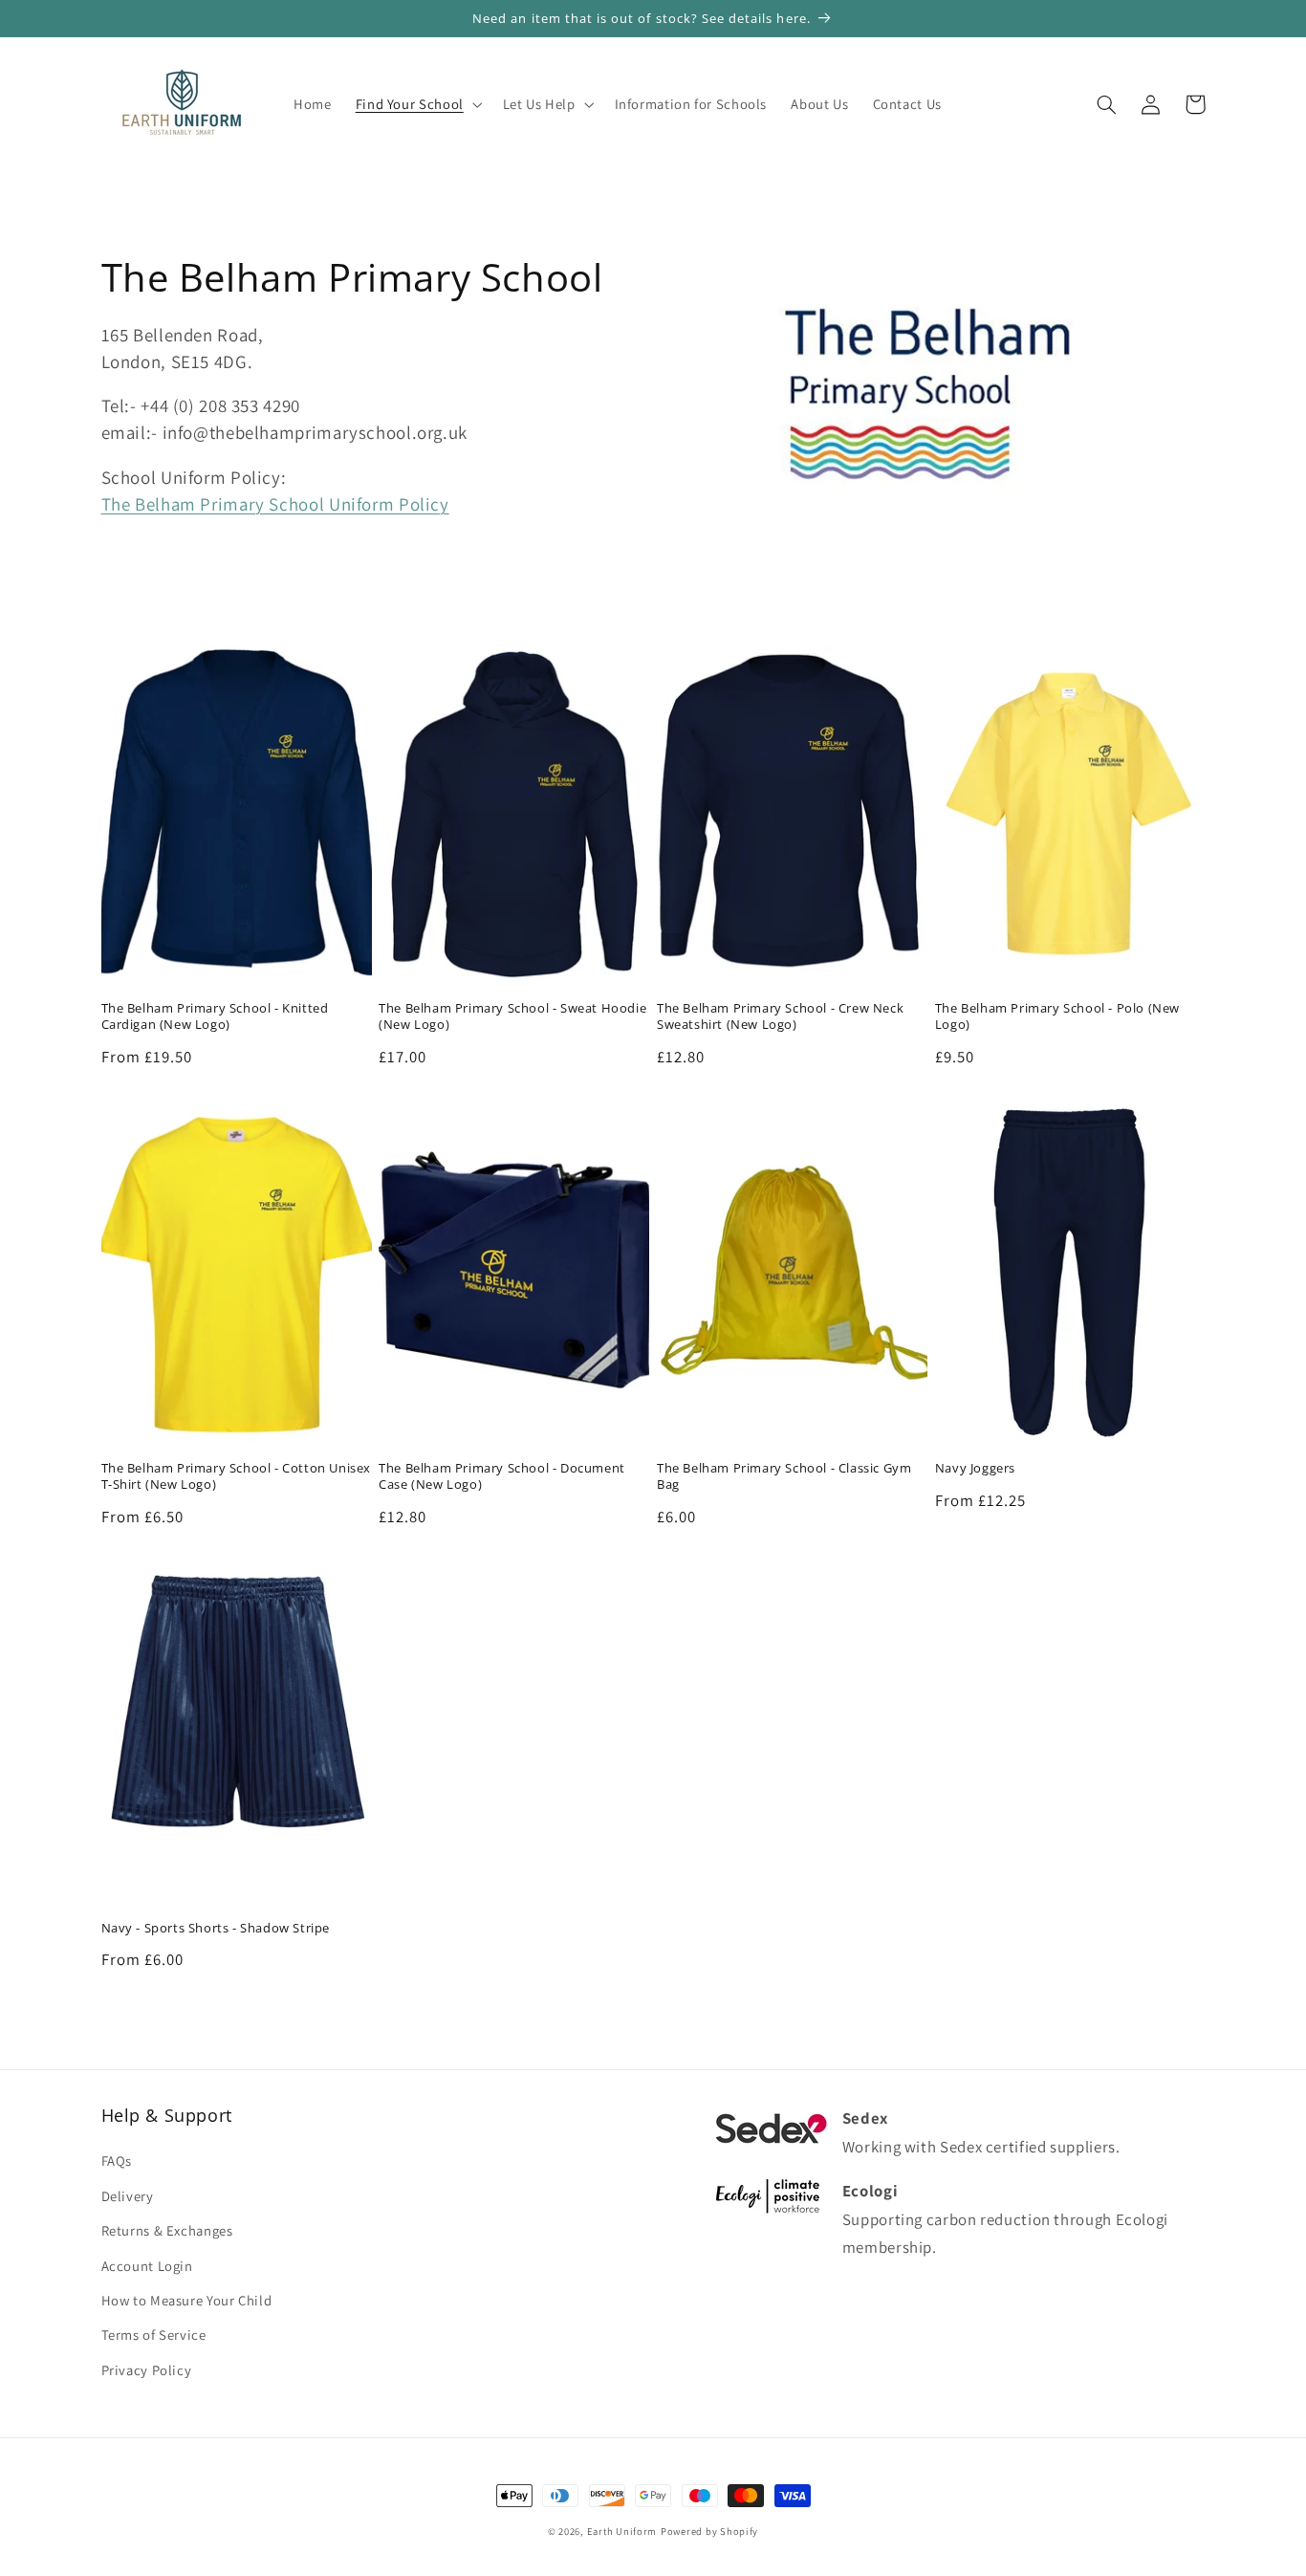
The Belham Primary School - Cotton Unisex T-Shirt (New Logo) (237, 1476)
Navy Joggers (975, 1468)
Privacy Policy (147, 2370)
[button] (417, 104)
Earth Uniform (622, 2531)
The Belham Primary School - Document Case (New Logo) (502, 1476)
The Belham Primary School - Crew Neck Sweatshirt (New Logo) (780, 1016)
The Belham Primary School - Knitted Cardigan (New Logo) (215, 1016)
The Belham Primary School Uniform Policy (275, 504)
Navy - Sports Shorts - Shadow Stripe (216, 1928)
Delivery (128, 2196)
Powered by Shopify (709, 2531)
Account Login (147, 2266)
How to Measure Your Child (187, 2300)
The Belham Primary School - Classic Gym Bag (784, 1476)
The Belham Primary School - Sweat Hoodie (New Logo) (512, 1016)
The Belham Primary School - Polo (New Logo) (1057, 1016)
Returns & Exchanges (167, 2230)
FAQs (117, 2161)
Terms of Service (154, 2335)
